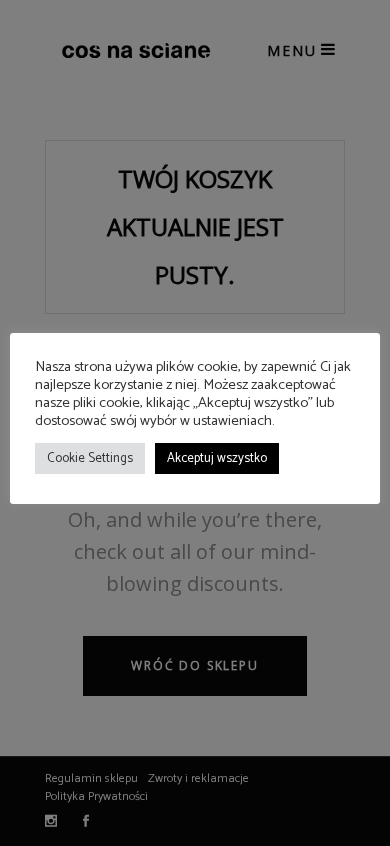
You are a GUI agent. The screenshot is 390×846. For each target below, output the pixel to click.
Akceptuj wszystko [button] (217, 458)
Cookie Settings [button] (90, 458)
